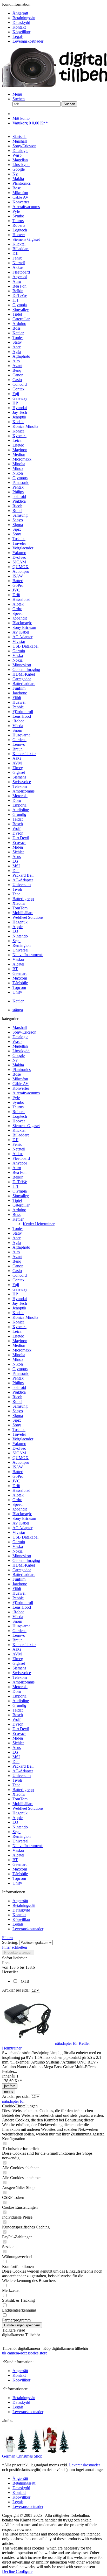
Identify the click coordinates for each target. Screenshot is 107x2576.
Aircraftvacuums (26, 1093)
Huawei (19, 1593)
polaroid (19, 1387)
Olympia (20, 1191)
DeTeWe (20, 1182)
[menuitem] (59, 13)
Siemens (19, 1668)
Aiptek (18, 1495)
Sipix (17, 1420)
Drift (16, 1486)
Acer (16, 1238)
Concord (20, 1275)
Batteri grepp (23, 1790)
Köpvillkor (21, 32)
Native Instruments (28, 1846)
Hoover (19, 1121)
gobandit (20, 1509)
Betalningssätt (24, 18)
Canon (18, 1266)
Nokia (18, 1551)
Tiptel (17, 1200)
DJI (15, 1140)
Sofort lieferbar (15, 1958)
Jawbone (20, 1584)
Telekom (20, 1677)
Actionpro (21, 1462)
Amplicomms (24, 1682)
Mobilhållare (23, 1804)
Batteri (18, 1472)
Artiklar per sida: (16, 1990)
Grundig (19, 1705)
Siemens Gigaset (26, 1126)
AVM (17, 1654)
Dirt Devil (21, 1729)
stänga (18, 1010)
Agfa (17, 1243)
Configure (24, 2571)
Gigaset (19, 1663)
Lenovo (19, 1635)
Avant (17, 1257)
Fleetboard (21, 1158)
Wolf (16, 1719)
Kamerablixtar (24, 1645)
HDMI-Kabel (24, 1565)
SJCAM (19, 1453)
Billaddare (21, 1135)
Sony (17, 1425)
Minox (18, 1359)
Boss (16, 1214)
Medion (19, 1345)
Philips (18, 1383)
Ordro (17, 1500)
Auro (17, 1168)
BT (15, 1860)
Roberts (19, 1112)
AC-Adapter (23, 1771)
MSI (16, 1757)
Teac (16, 1785)
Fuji (16, 1285)
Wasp (17, 1041)
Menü (17, 94)
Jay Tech (20, 1303)
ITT (16, 1186)
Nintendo (20, 1827)
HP (15, 1294)
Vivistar (19, 1532)
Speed (18, 1504)
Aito (16, 1252)
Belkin (18, 1177)
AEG (17, 1649)
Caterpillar (21, 1205)
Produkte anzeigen (18, 1952)
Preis (6, 1963)
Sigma (18, 1416)
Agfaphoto (21, 1247)
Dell (16, 1762)
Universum (22, 1776)
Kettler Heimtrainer (39, 1224)
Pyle (16, 1098)
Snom (17, 1621)
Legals (18, 36)
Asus (17, 1748)
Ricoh (17, 1397)
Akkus (18, 1154)
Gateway (20, 1289)
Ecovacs (19, 1733)
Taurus (18, 1107)
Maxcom (20, 1869)
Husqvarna (21, 1626)
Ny (15, 1060)
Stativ (17, 1233)
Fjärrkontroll (23, 1603)
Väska (18, 1546)
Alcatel (18, 1855)
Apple (18, 1818)
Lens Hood (22, 1607)
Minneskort (22, 1556)
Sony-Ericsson (24, 1032)
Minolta (19, 1355)
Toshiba (19, 1430)
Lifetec (18, 1336)
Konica (18, 1322)
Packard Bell (23, 1766)
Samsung (20, 1406)
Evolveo (19, 1448)
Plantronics (22, 1070)
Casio (17, 1271)
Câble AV (21, 1084)
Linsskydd (21, 1051)
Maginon (20, 1341)
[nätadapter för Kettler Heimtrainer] (29, 2043)
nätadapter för (13, 2101)
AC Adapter (22, 1528)
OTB (25, 1981)
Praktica (19, 1392)
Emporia (19, 1696)
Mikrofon (20, 1079)
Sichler (18, 1743)
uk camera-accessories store (25, 2353)
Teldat (18, 1710)
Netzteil (19, 1149)
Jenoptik (19, 1308)
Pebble (18, 1598)
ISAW (18, 1467)
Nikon (18, 1364)
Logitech (20, 1116)
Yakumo (19, 1444)
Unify (17, 1883)
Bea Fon (19, 1172)
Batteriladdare (24, 1575)
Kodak (18, 1313)
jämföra (10, 2086)
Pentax (18, 1378)
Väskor (18, 1850)
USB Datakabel (25, 1537)
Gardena (19, 1631)
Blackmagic (22, 1514)
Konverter (21, 1088)
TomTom (20, 1799)
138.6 (15, 1967)
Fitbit (17, 1589)
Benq (17, 1261)
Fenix (17, 1144)
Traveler (19, 1434)
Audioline (21, 1701)
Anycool (20, 1163)
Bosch (18, 1715)
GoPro (18, 1476)
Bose (17, 1074)
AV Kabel (21, 1523)
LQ (15, 1822)
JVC (16, 1481)
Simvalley (21, 1196)
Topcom (19, 1878)
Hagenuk (20, 1813)
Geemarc (20, 1864)
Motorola (20, 1687)
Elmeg (18, 1659)
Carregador (22, 1570)
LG (15, 1752)
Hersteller (10, 1972)
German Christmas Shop (22, 2456)
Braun (18, 1640)
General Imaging (26, 1560)
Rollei (17, 1402)
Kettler (18, 1219)
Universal (20, 1841)
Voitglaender (23, 1439)
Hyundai (20, 1299)
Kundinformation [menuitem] (23, 23)
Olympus (20, 1369)
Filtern (7, 1938)
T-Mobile (20, 1874)
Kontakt (19, 27)
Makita (18, 1065)
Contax (18, 1280)
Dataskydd (21, 22)
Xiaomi (19, 1794)
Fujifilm (19, 1579)
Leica (17, 1331)
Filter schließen (15, 1947)
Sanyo (18, 1411)
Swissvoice (22, 1673)
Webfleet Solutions (28, 1808)
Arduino (19, 1210)
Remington (22, 1836)
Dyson (18, 1724)
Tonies (18, 1229)
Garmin (19, 1542)
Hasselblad (21, 1490)
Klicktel (19, 1130)
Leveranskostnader (28, 41)
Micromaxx (22, 1350)
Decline (9, 2571)
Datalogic (20, 1037)
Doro (17, 1691)
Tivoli (17, 1780)
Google (19, 1056)
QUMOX (21, 1458)
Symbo (18, 1102)
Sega (16, 1832)
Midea (18, 1738)
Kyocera (19, 1327)
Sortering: (10, 1942)
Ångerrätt (20, 13)
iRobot (18, 1612)
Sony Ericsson (24, 1518)
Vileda (18, 1617)
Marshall (20, 1027)
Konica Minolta (25, 1317)
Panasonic (21, 1373)
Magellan (20, 1046)
